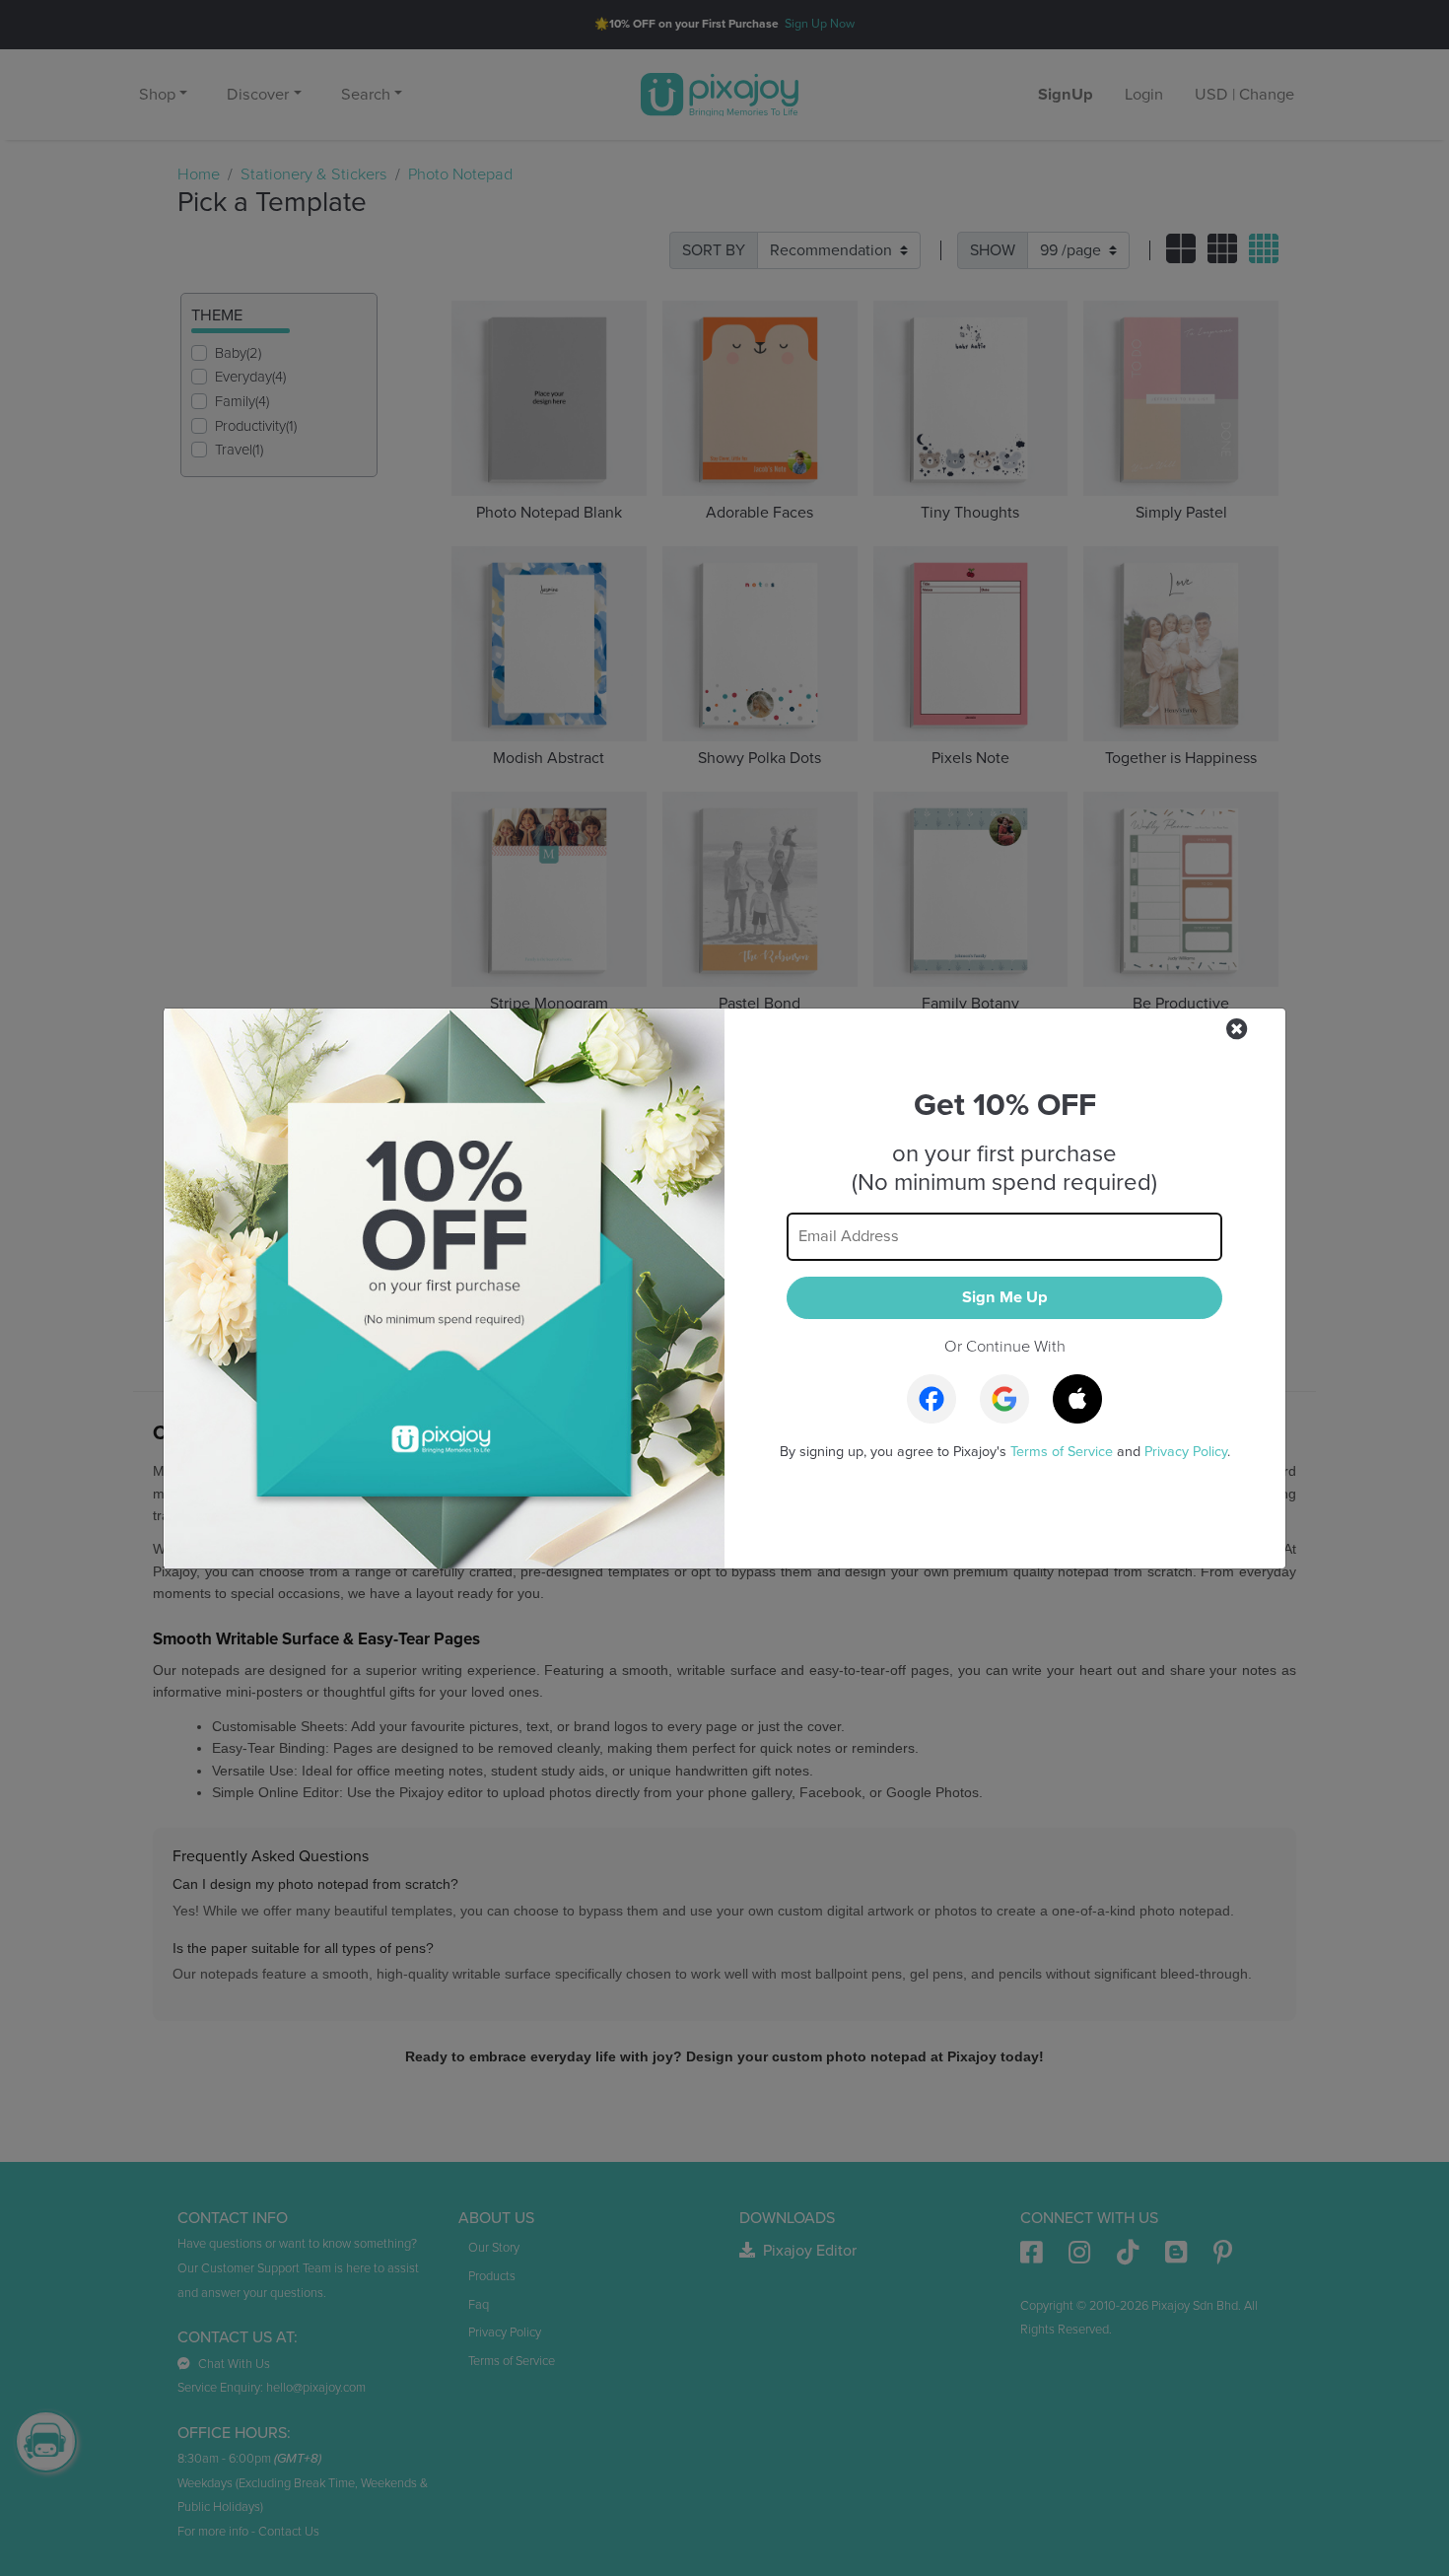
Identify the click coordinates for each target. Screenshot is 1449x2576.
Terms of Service (1062, 1452)
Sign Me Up (1005, 1297)
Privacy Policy (1186, 1452)
